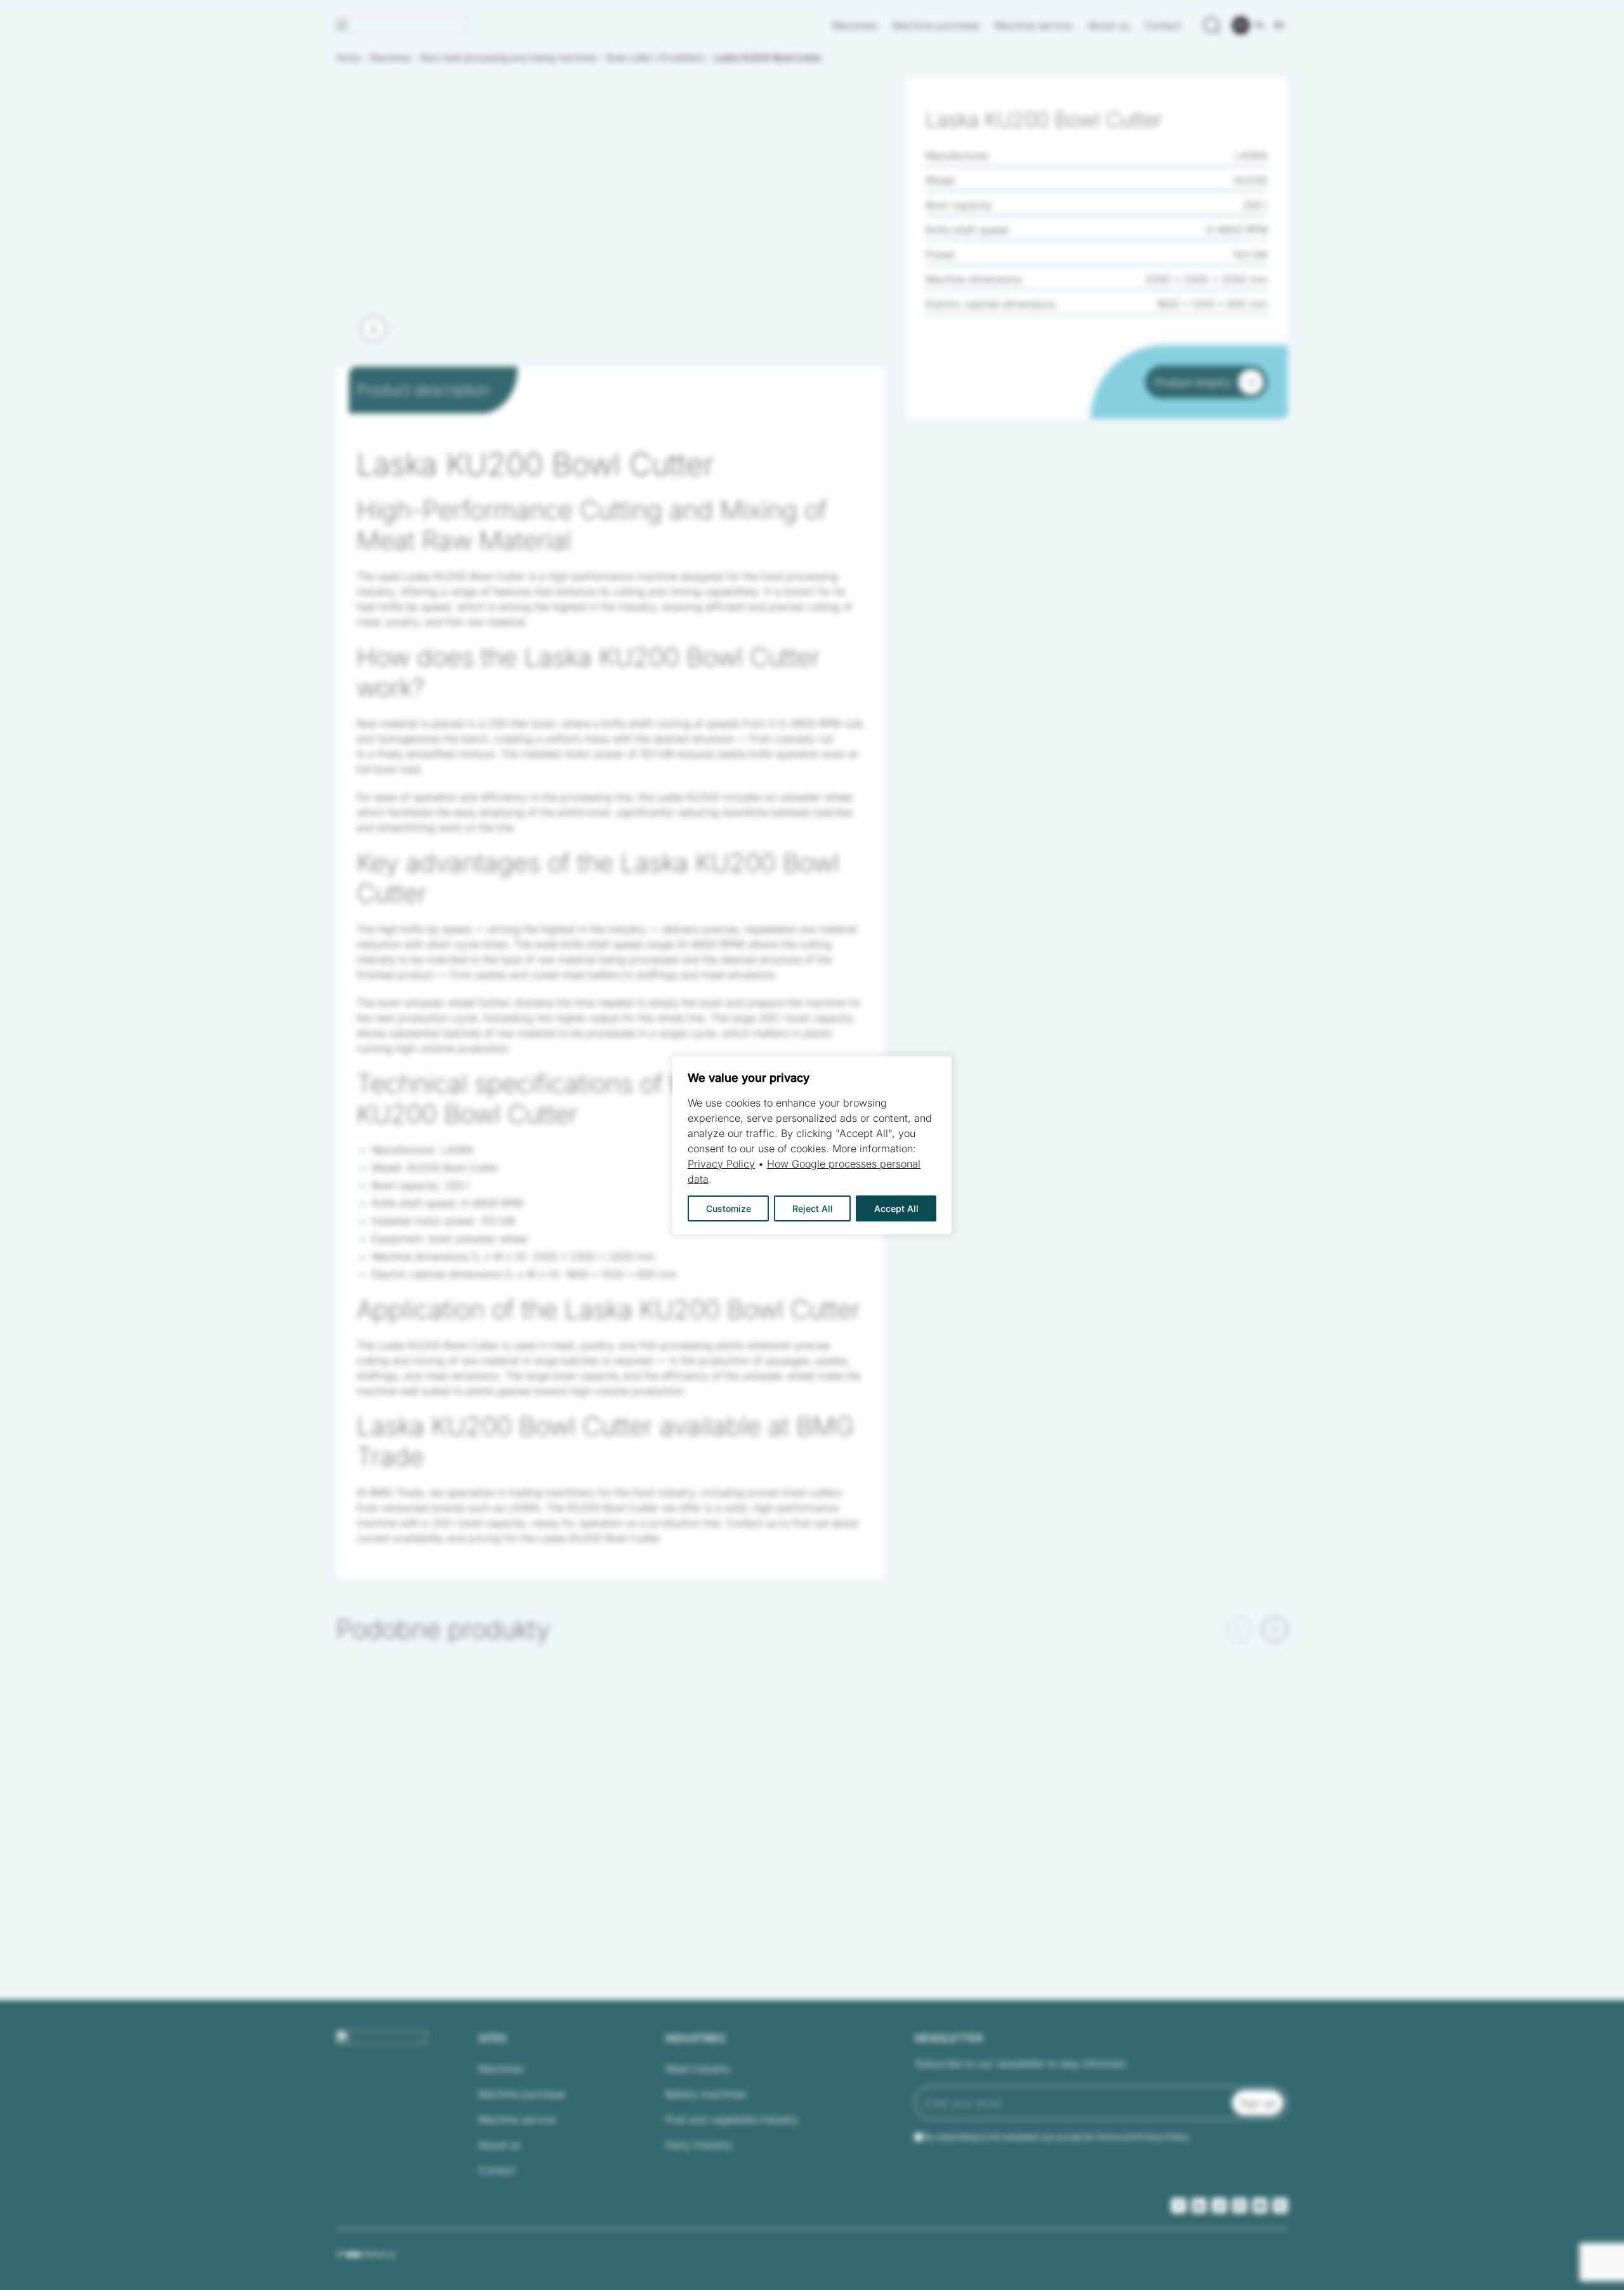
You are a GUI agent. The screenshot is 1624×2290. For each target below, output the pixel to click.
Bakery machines (706, 2094)
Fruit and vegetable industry (732, 2119)
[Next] (374, 329)
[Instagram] (1240, 2206)
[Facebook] (1179, 2206)
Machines (855, 25)
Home (348, 57)
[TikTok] (1219, 2206)
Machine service (1033, 25)
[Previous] (1240, 1629)
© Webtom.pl (366, 2254)
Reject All (813, 1208)
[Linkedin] (1199, 2206)
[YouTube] (1260, 2206)
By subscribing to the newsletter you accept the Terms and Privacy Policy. (1058, 2137)
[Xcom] (1280, 2206)
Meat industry (698, 2069)
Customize (729, 1208)
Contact (1163, 25)
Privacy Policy (721, 1164)
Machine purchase (936, 25)
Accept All (896, 1208)
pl (1260, 25)
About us (1108, 25)
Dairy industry (699, 2145)
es (1279, 25)
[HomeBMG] (402, 26)
